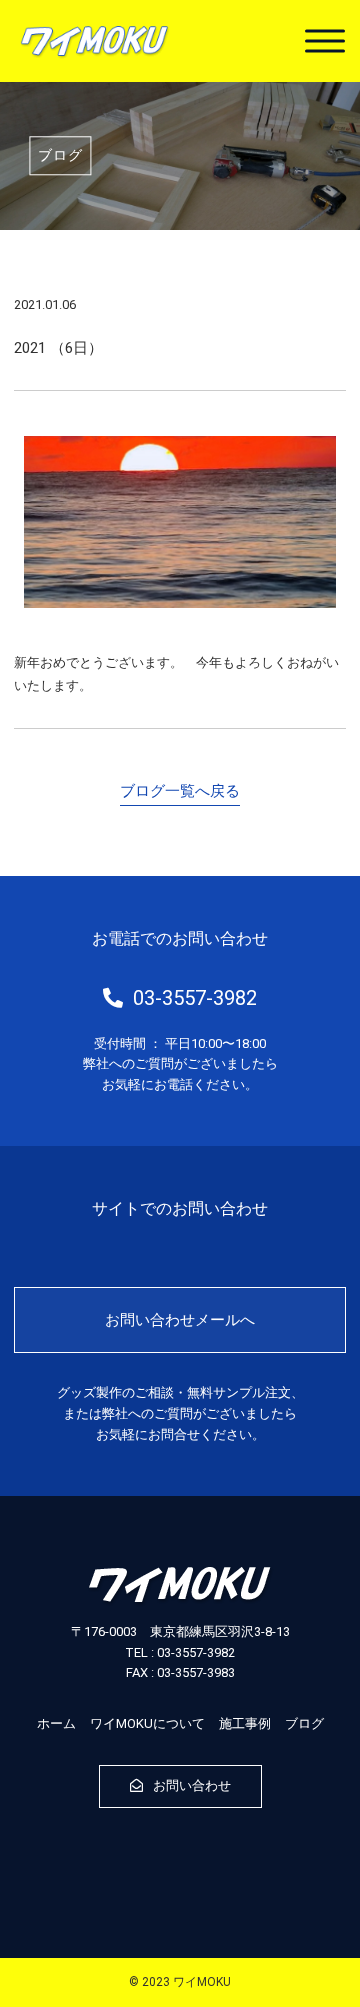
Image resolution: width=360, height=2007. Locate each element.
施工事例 (245, 1723)
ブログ (304, 1723)
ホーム (56, 1723)
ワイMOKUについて (147, 1723)
